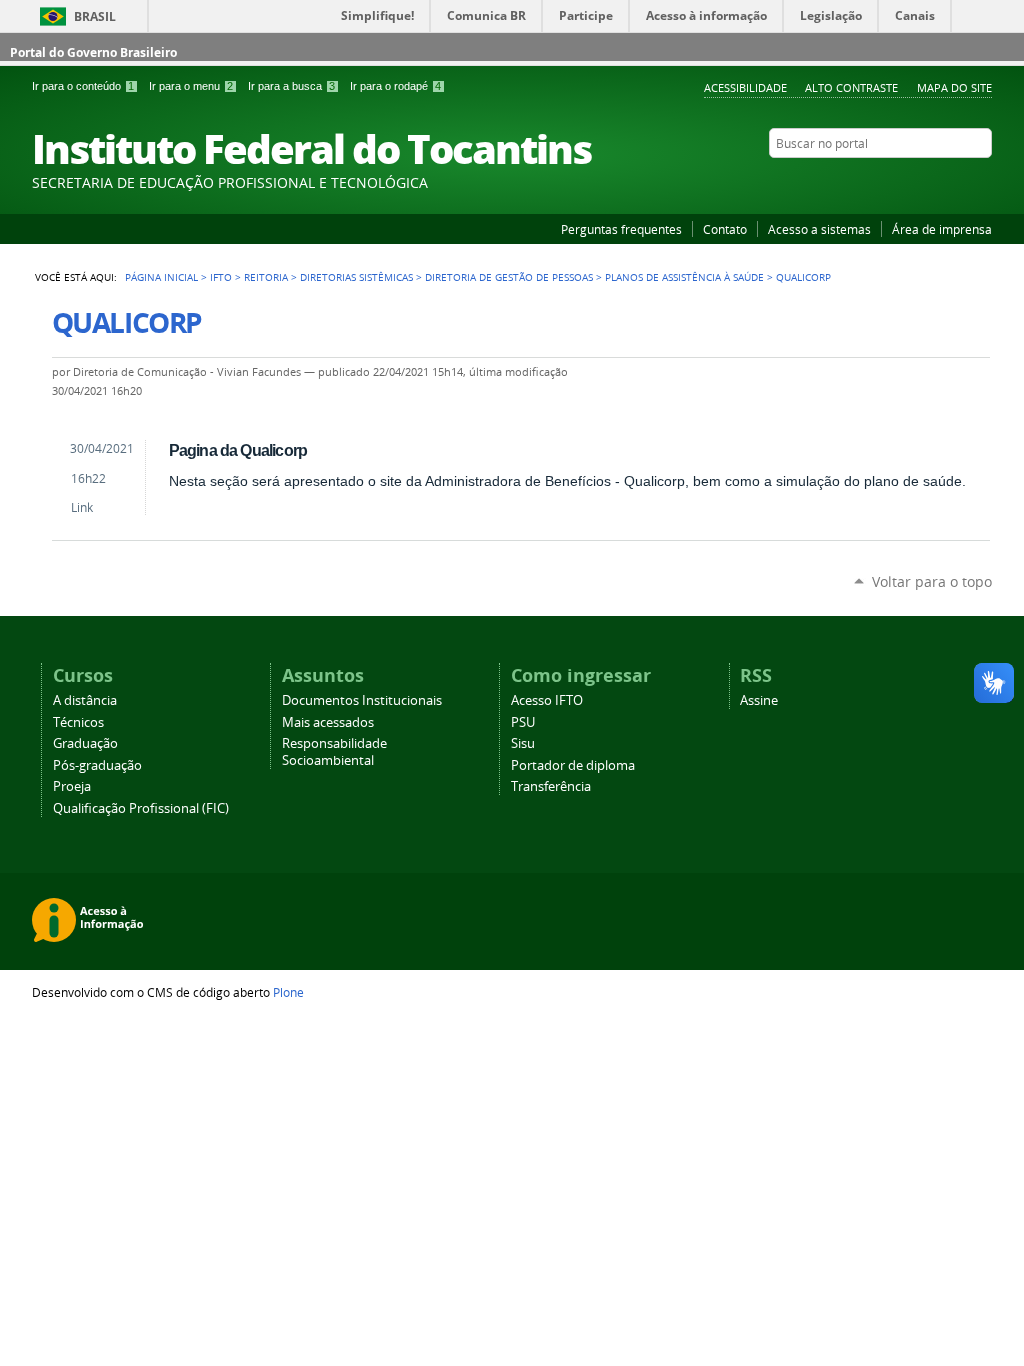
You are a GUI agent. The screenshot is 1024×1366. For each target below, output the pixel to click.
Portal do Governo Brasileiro (93, 52)
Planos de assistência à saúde (684, 277)
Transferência (551, 786)
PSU (523, 722)
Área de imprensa (942, 229)
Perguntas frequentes (621, 229)
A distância (85, 700)
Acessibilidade (745, 87)
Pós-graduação (97, 765)
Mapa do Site (954, 87)
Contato (725, 229)
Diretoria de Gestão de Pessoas (509, 277)
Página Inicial (161, 277)
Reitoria (266, 277)
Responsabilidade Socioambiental (334, 752)
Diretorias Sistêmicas (356, 277)
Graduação (85, 743)
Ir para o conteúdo (83, 86)
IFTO (221, 277)
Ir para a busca (291, 86)
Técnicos (78, 722)
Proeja (72, 786)
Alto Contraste (851, 87)
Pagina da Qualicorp (238, 450)
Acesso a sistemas (819, 229)
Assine (759, 700)
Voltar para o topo (932, 581)
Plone (288, 992)
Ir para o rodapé (395, 86)
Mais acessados (328, 722)
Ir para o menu (191, 86)
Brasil (95, 16)
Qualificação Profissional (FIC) (141, 808)
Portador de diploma (573, 765)
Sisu (523, 743)
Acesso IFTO (547, 700)
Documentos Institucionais (362, 700)
